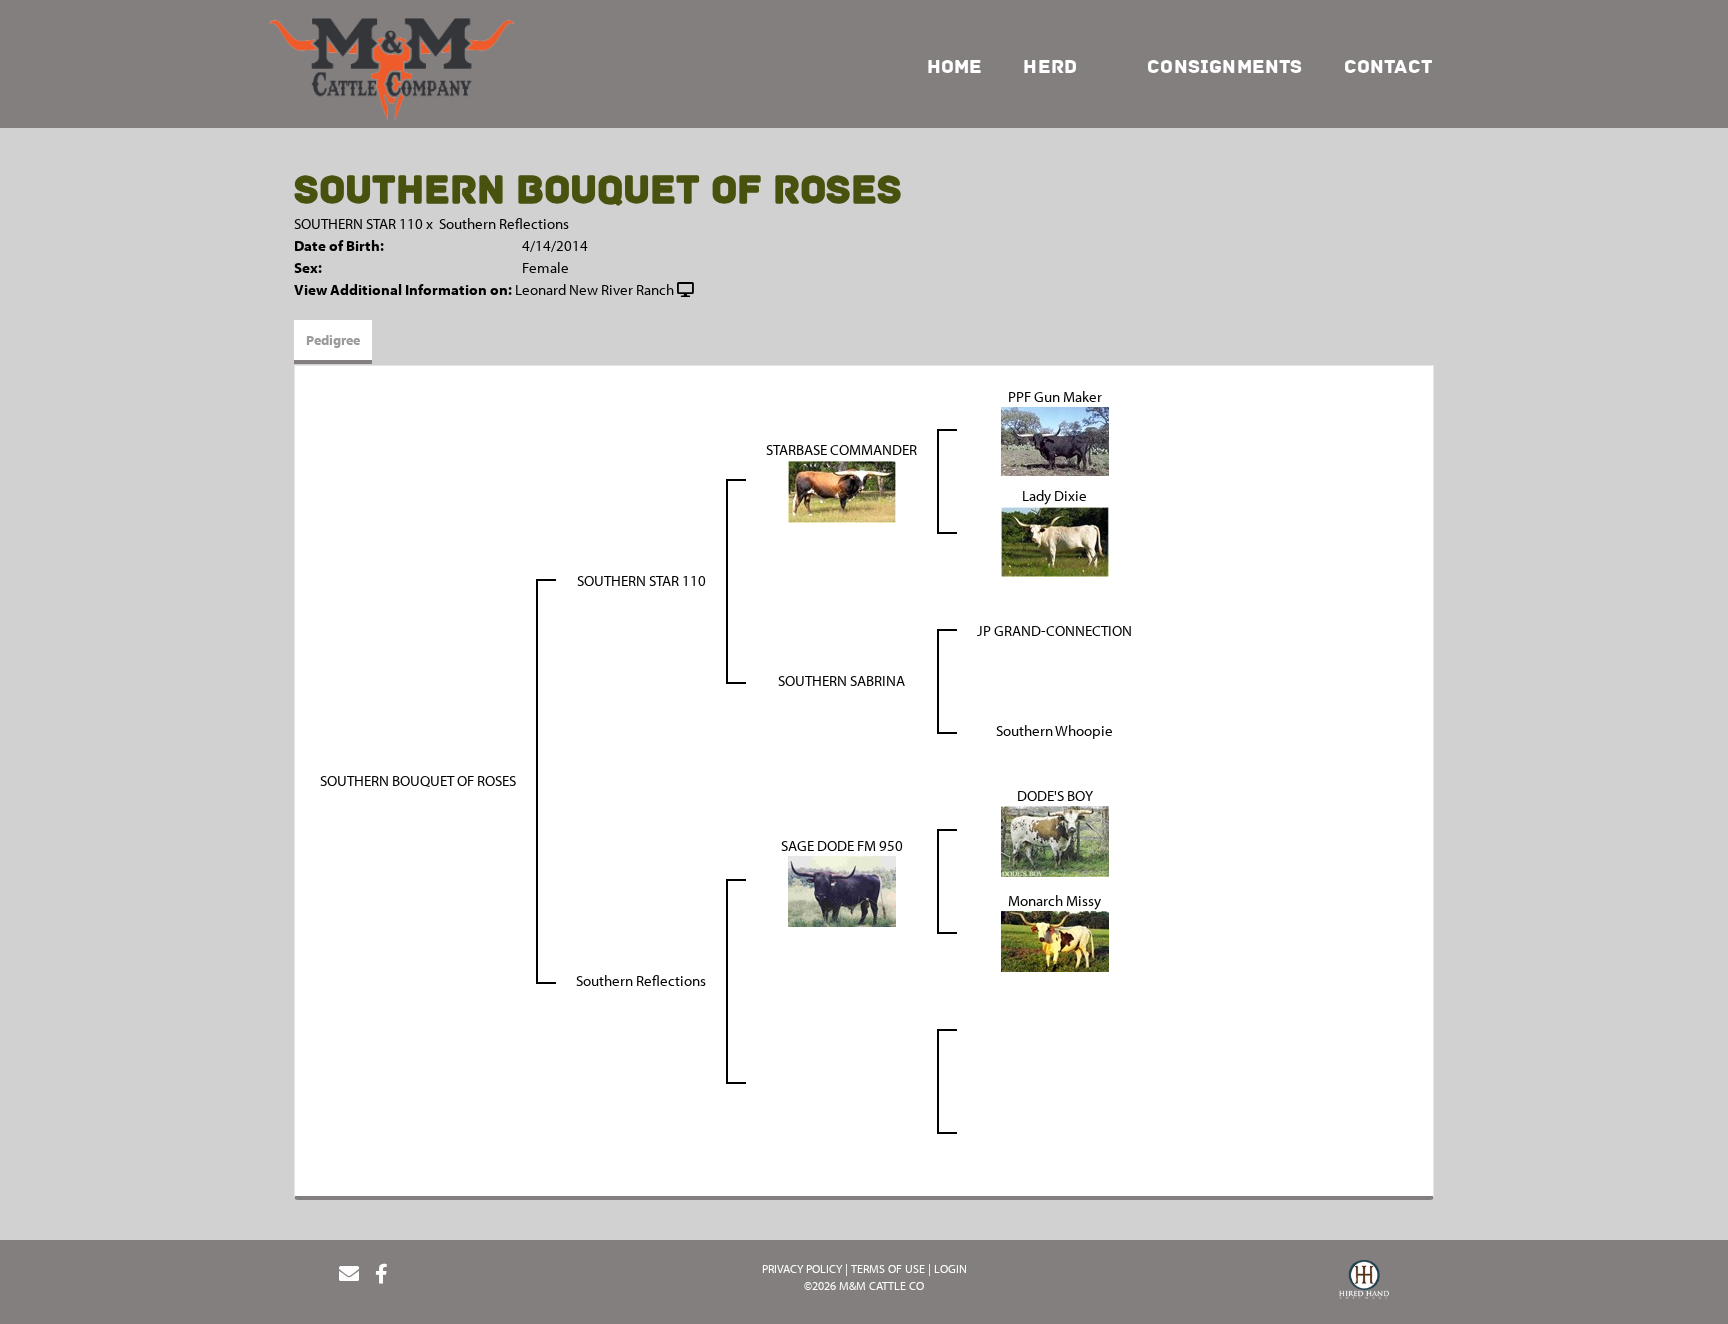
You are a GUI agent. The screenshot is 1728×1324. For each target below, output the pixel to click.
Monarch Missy (1054, 900)
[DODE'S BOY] (1055, 839)
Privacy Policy (802, 1268)
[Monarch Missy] (1055, 939)
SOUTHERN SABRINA (841, 680)
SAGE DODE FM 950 (842, 845)
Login (950, 1268)
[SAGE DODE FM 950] (842, 889)
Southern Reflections (504, 223)
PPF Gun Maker (1055, 396)
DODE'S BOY (1055, 795)
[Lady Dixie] (1055, 539)
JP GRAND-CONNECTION (1054, 630)
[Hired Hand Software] (1364, 1282)
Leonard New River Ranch (594, 289)
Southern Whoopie (1054, 730)
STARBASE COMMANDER (841, 449)
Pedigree (333, 340)
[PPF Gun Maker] (1055, 439)
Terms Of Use (888, 1268)
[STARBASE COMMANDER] (842, 489)
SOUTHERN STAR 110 (358, 223)
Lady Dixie (1054, 495)
